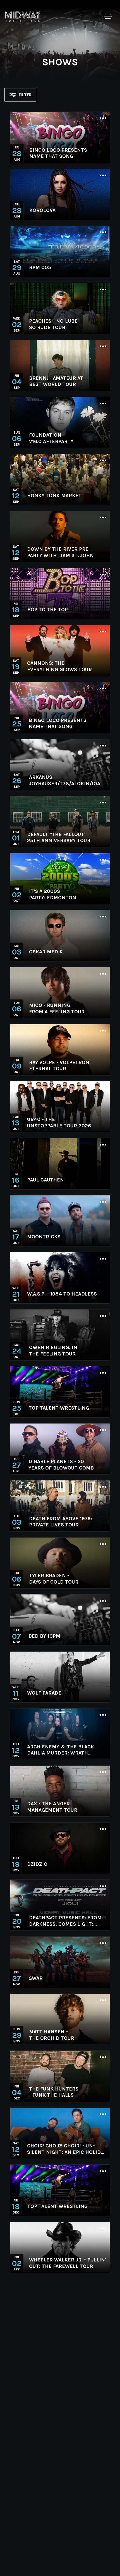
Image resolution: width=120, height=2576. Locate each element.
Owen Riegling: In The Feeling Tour (53, 1351)
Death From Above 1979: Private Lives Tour (61, 1522)
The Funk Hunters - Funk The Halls (54, 2092)
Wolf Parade (44, 1693)
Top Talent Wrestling (59, 1408)
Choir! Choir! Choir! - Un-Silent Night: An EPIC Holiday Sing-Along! (67, 2149)
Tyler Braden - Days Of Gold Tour (54, 1579)
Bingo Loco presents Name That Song (58, 153)
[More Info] (103, 119)
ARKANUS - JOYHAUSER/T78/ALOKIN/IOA (65, 780)
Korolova (42, 210)
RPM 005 (40, 267)
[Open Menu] (108, 17)
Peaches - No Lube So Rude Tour (53, 324)
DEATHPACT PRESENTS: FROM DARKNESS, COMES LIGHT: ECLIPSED (65, 1921)
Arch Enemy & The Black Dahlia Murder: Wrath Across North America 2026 (65, 1750)
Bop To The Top (48, 610)
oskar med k (46, 952)
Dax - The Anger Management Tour (52, 1807)
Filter (25, 95)
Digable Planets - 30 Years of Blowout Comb (61, 1465)
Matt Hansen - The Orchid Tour (52, 2035)
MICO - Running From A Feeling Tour (57, 1008)
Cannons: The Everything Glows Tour (59, 666)
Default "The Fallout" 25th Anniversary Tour (59, 838)
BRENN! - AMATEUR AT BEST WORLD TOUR (56, 381)
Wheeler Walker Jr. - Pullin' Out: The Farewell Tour (68, 2263)
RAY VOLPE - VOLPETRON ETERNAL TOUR (59, 1066)
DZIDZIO (37, 1864)
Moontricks (44, 1237)
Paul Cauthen (45, 1180)
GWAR (36, 1978)
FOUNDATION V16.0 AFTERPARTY (51, 438)
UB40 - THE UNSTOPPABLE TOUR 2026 (59, 1123)
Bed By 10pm (44, 1636)
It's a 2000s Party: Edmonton (53, 894)
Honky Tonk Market (54, 496)
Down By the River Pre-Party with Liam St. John (60, 552)
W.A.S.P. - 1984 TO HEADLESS (62, 1294)
